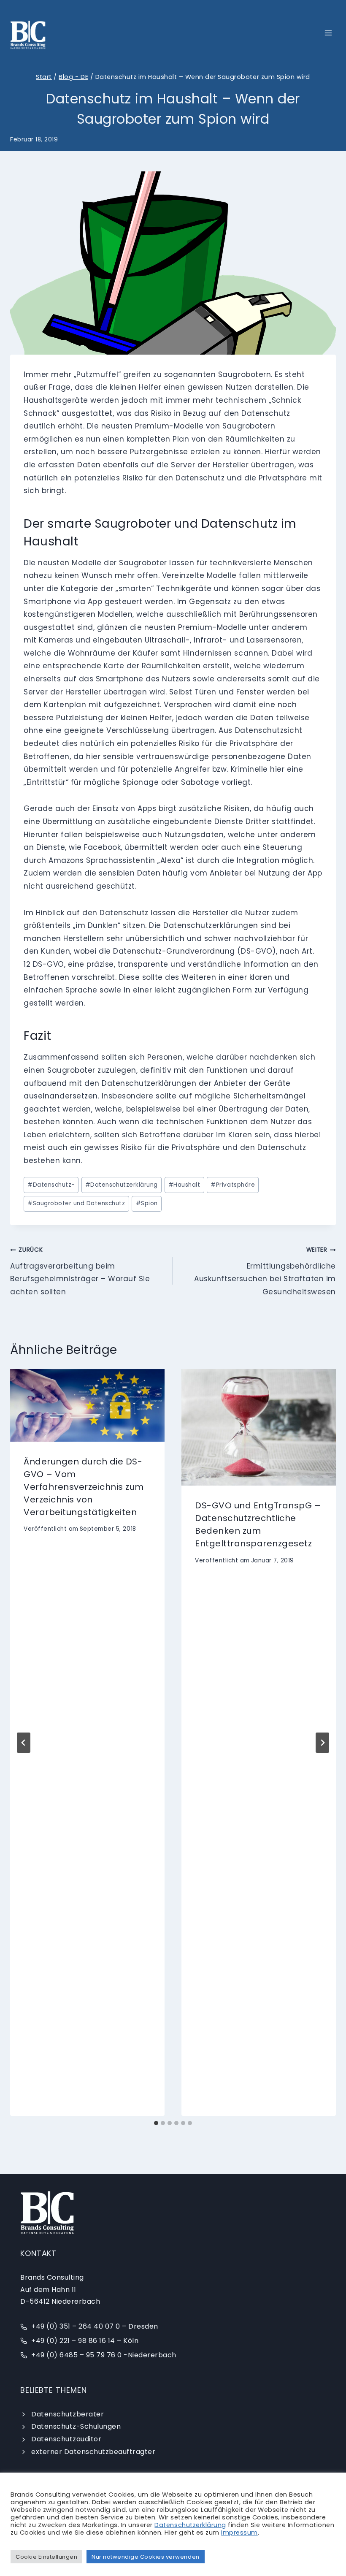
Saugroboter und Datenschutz (76, 1203)
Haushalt (184, 1185)
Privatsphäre (233, 1185)
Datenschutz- (51, 1185)
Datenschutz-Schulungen (76, 2426)
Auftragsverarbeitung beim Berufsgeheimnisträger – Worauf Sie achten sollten (80, 1271)
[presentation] (87, 1405)
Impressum (239, 2533)
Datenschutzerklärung (122, 1185)
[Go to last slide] (24, 1743)
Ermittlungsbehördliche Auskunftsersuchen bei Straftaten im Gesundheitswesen (265, 1271)
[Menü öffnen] (328, 33)
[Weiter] (322, 1743)
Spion (147, 1203)
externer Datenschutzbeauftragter (93, 2452)
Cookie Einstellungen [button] (46, 2557)
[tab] (156, 2123)
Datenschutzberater (68, 2414)
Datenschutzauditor (66, 2439)
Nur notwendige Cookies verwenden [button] (145, 2557)
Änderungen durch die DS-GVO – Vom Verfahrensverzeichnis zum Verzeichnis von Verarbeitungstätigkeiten (84, 1487)
